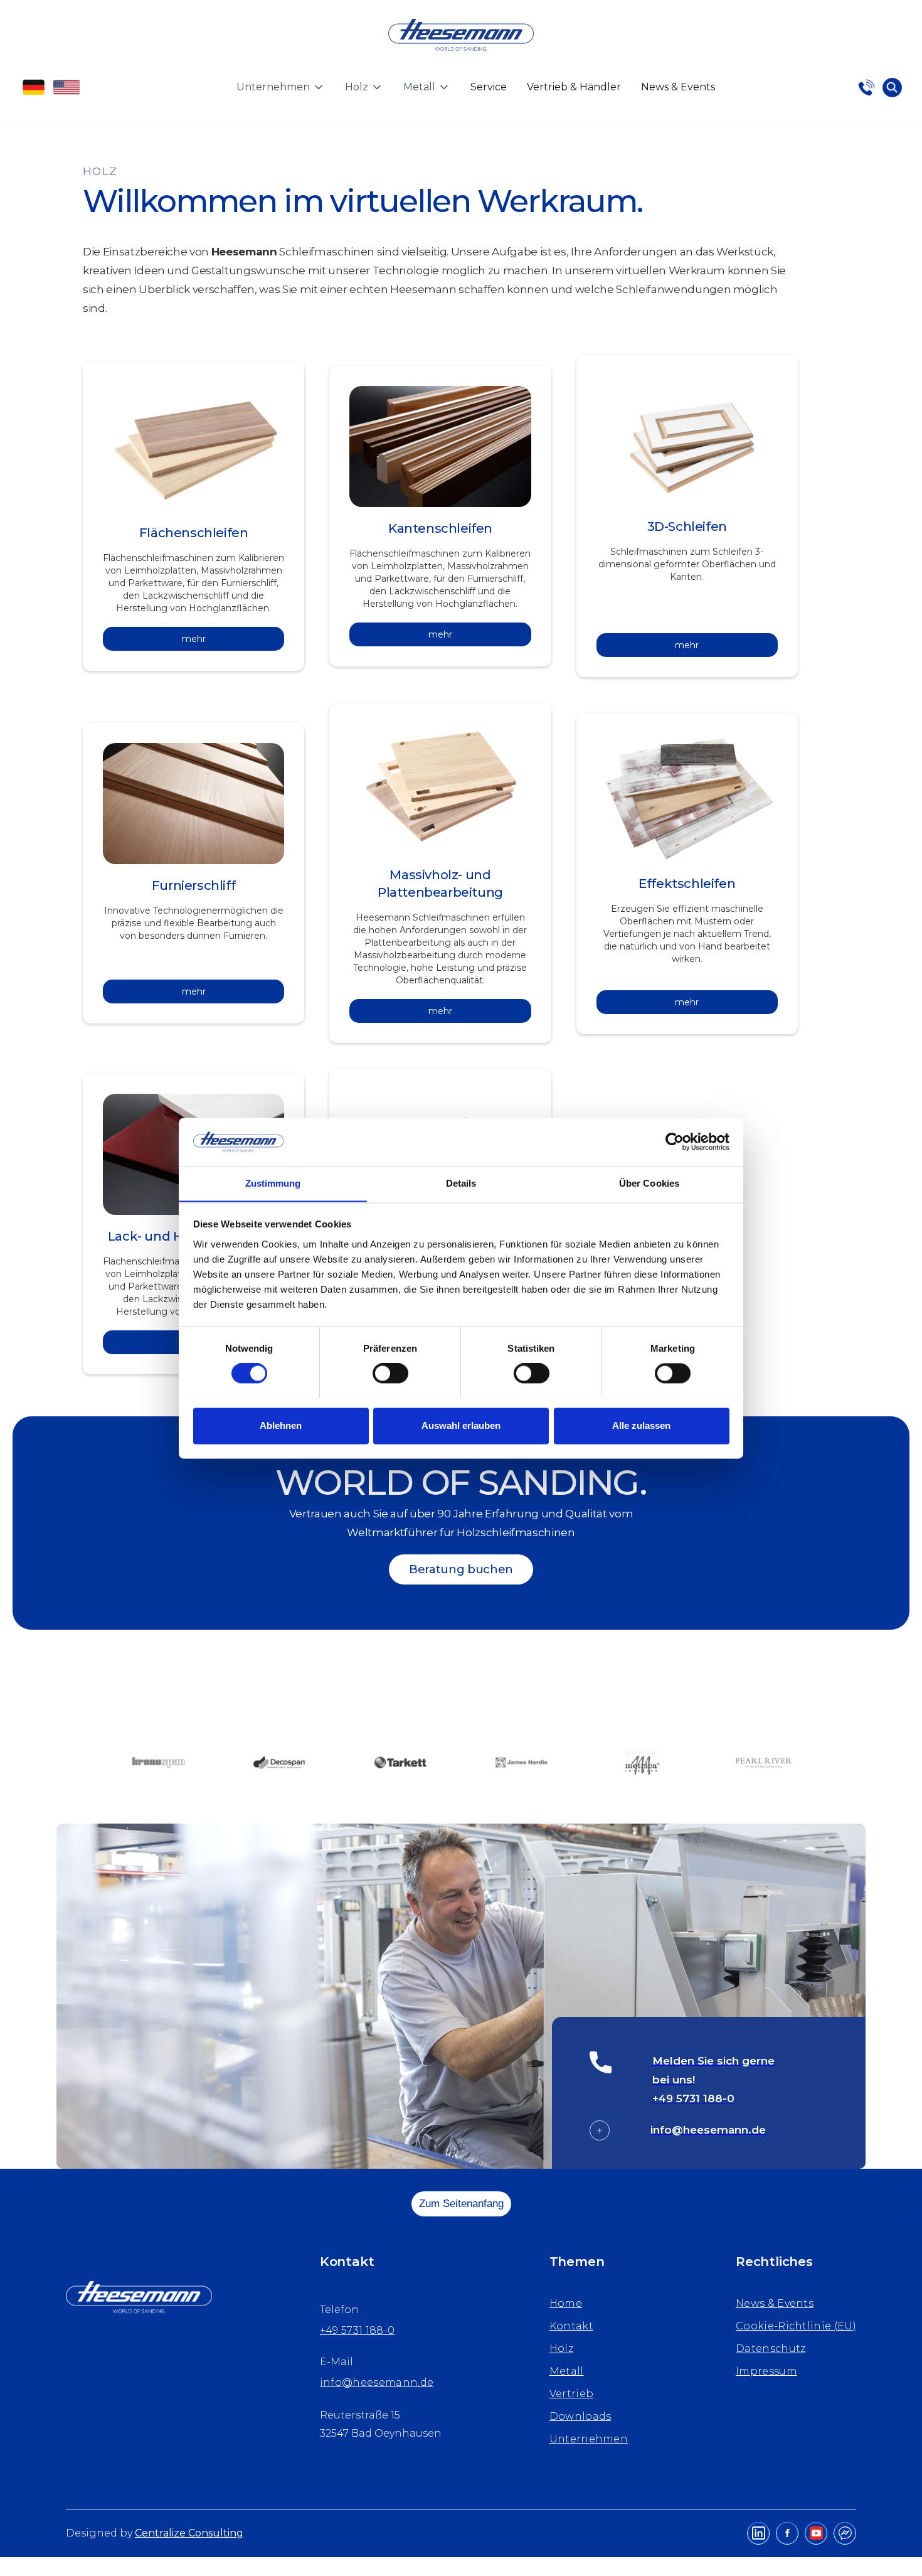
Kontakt (571, 2326)
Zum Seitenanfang (461, 2204)
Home (566, 2303)
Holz (561, 2349)
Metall (567, 2371)
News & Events (678, 87)
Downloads (580, 2416)
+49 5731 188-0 (357, 2330)
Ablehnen (281, 1425)
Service (489, 87)
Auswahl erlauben (461, 1425)
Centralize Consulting (189, 2533)
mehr (194, 639)
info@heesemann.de (377, 2382)
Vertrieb (572, 2394)
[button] (281, 87)
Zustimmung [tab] (273, 1183)
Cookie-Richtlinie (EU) (796, 2326)
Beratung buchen (461, 1569)
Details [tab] (461, 1183)
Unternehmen (589, 2439)
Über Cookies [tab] (649, 1183)
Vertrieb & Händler (574, 87)
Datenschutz (771, 2349)
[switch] (390, 1373)
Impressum (766, 2371)
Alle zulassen (641, 1425)
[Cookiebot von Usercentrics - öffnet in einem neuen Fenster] (675, 1141)
